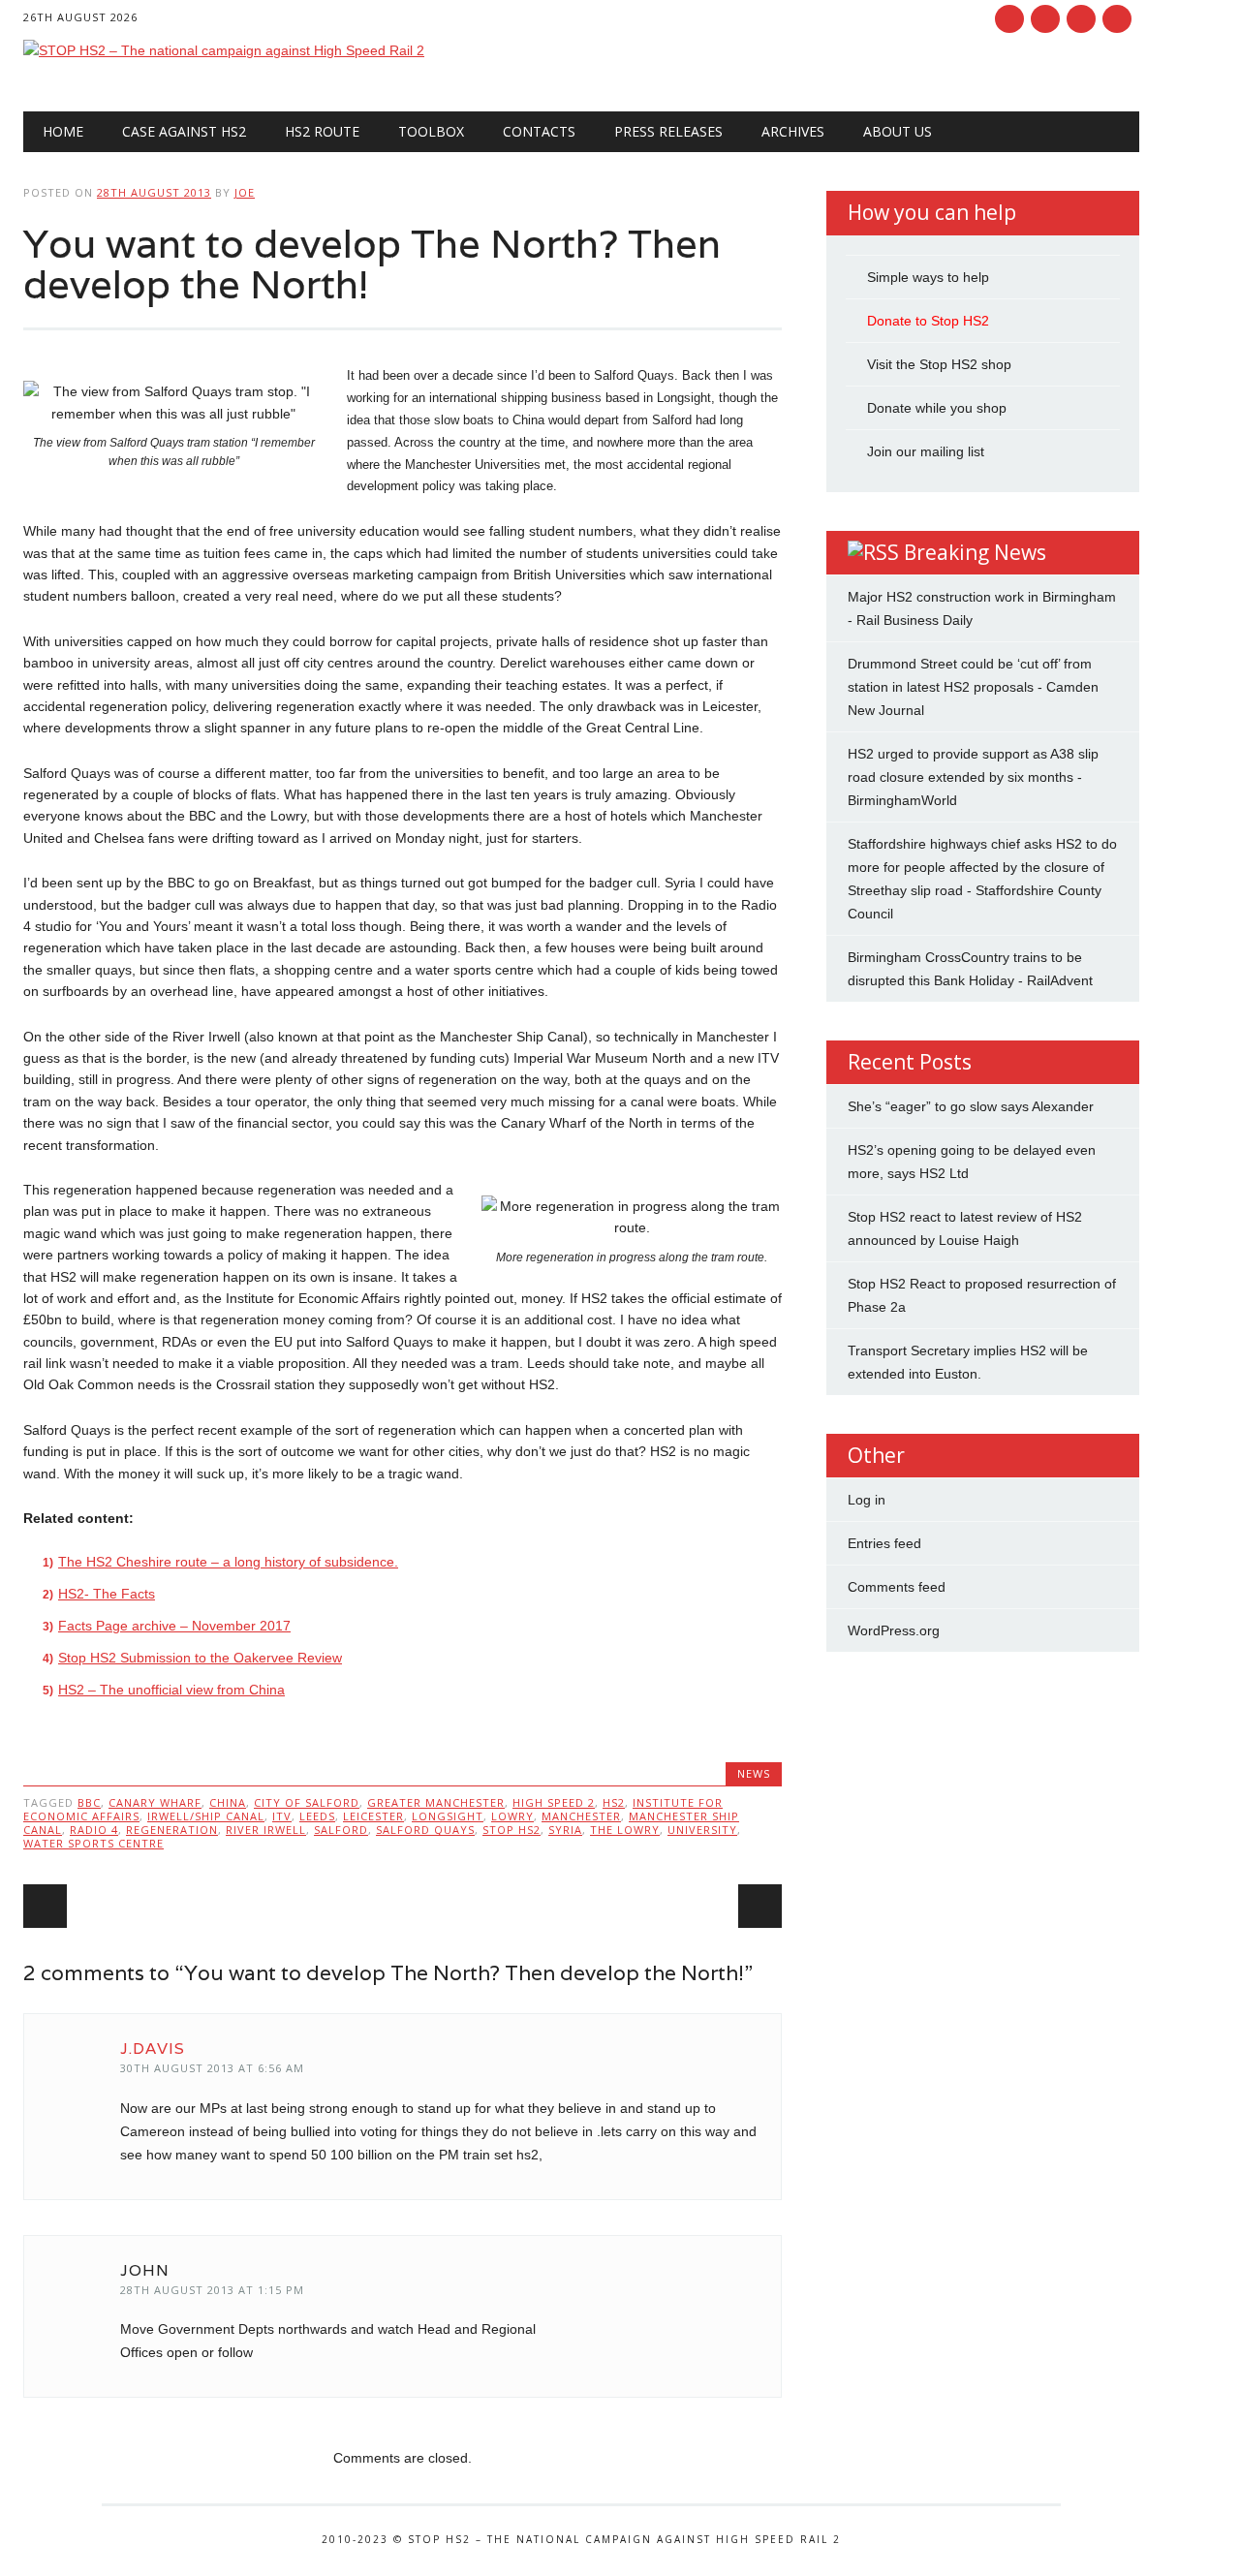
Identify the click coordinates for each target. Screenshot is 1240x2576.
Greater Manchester (436, 1802)
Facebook (1009, 19)
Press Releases (668, 131)
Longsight (448, 1816)
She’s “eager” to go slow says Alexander (971, 1106)
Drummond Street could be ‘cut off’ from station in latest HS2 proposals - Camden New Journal (973, 687)
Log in (867, 1500)
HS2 (614, 1802)
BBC (89, 1802)
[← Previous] (45, 1906)
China (228, 1802)
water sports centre (93, 1843)
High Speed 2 (554, 1802)
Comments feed (897, 1587)
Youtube (1081, 19)
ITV (282, 1816)
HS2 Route (322, 131)
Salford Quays (425, 1830)
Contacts (539, 131)
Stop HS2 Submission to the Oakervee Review (200, 1658)
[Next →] (760, 1906)
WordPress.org (894, 1630)
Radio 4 (94, 1830)
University (702, 1830)
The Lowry (625, 1830)
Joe (245, 192)
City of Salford (307, 1802)
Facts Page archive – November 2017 (174, 1626)
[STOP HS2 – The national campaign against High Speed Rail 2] (224, 50)
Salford (341, 1830)
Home (63, 131)
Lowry (512, 1816)
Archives (793, 131)
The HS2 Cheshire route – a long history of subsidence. (228, 1562)
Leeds (317, 1816)
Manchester (581, 1816)
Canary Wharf (155, 1802)
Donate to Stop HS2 (928, 321)
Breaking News (975, 552)
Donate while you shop (937, 408)
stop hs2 (511, 1830)
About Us (898, 131)
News (754, 1773)
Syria (565, 1830)
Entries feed (884, 1543)
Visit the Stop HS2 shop (939, 364)
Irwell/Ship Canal (206, 1816)
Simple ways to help (928, 277)
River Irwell (266, 1830)
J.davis (153, 2048)
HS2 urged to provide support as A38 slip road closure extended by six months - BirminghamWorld (973, 777)
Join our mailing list (926, 451)
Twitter (1045, 19)
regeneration (172, 1830)
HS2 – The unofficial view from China (171, 1690)
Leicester (373, 1816)
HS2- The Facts (107, 1594)
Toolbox (431, 131)
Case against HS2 (184, 131)
